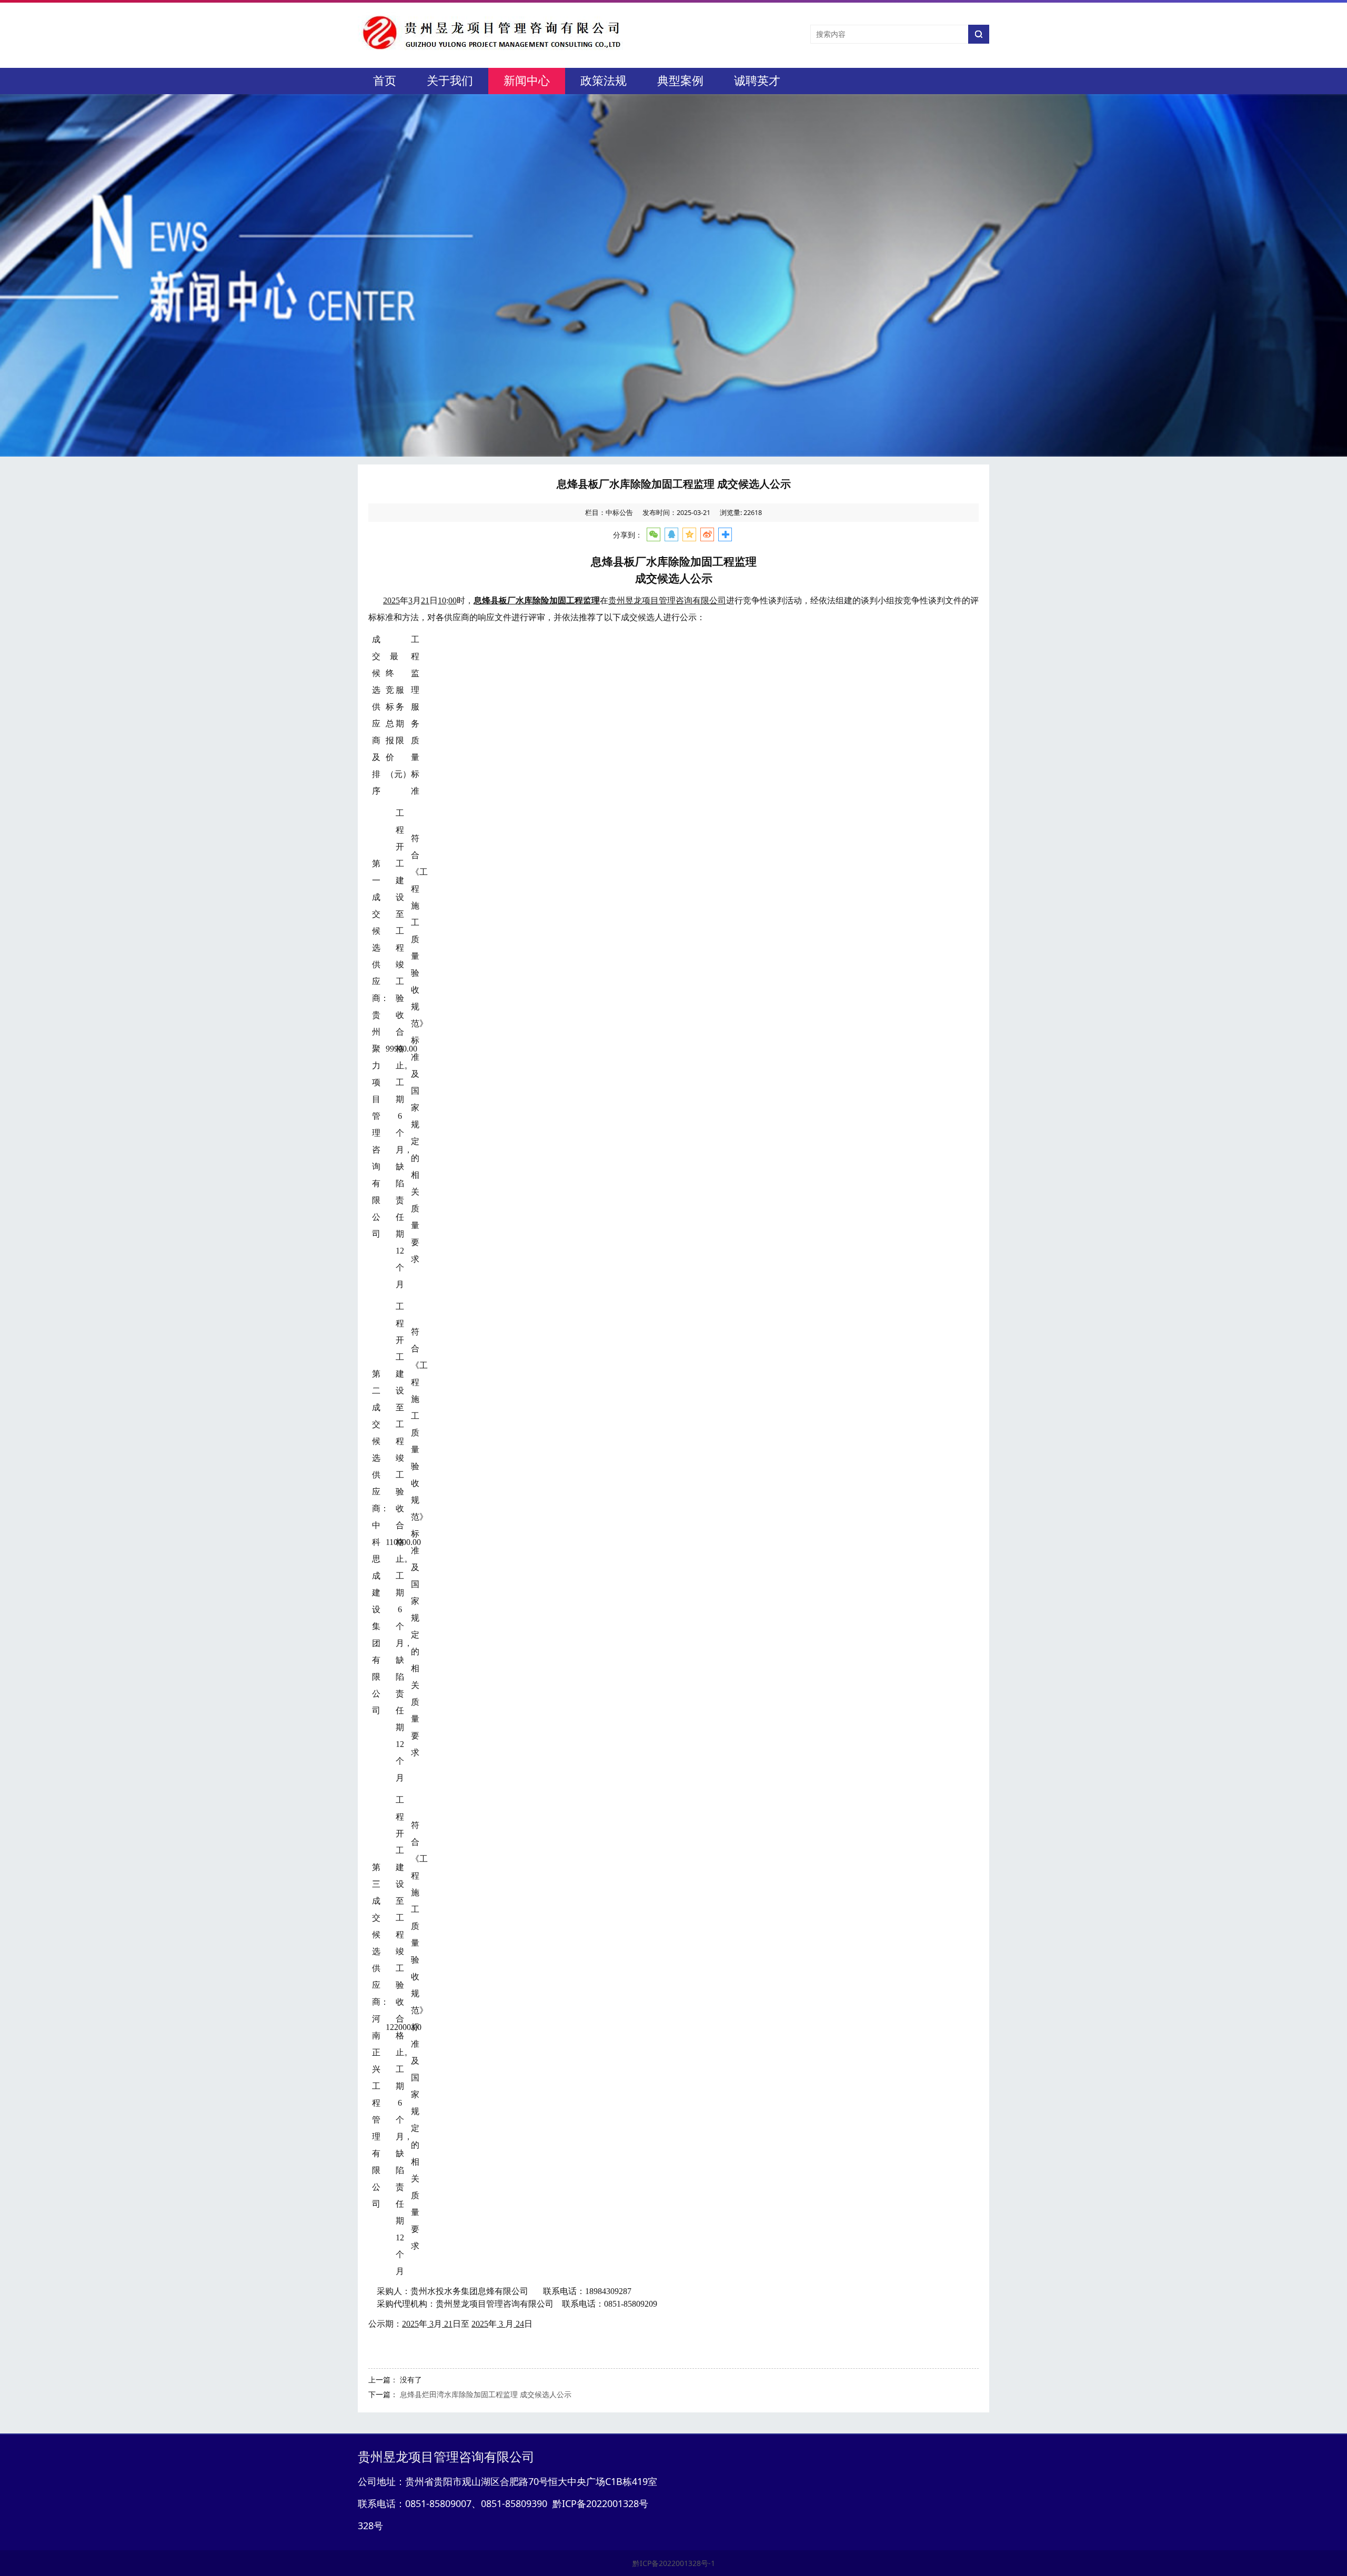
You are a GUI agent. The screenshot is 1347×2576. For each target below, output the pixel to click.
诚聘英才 (757, 81)
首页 (385, 81)
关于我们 (450, 81)
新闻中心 (527, 81)
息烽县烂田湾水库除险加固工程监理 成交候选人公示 (486, 2394)
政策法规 (604, 81)
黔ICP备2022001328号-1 (674, 2563)
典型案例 (680, 81)
